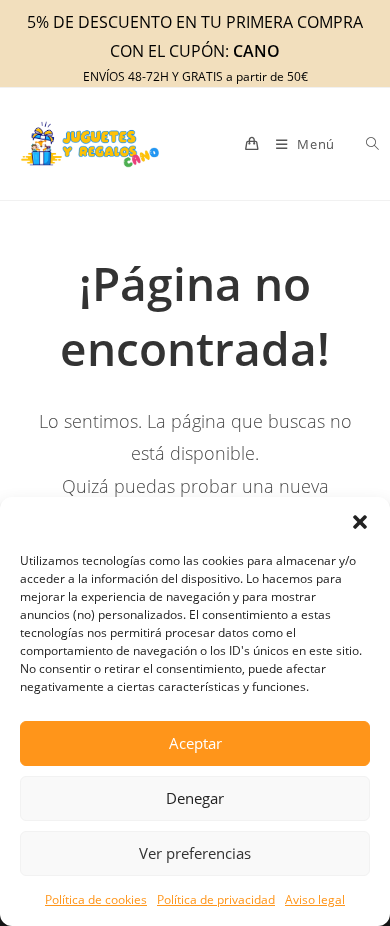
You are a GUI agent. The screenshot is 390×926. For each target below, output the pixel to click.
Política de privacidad (216, 899)
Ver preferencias (195, 853)
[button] (360, 522)
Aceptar (195, 743)
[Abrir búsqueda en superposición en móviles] (361, 144)
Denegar (195, 798)
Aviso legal (315, 899)
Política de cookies (96, 899)
